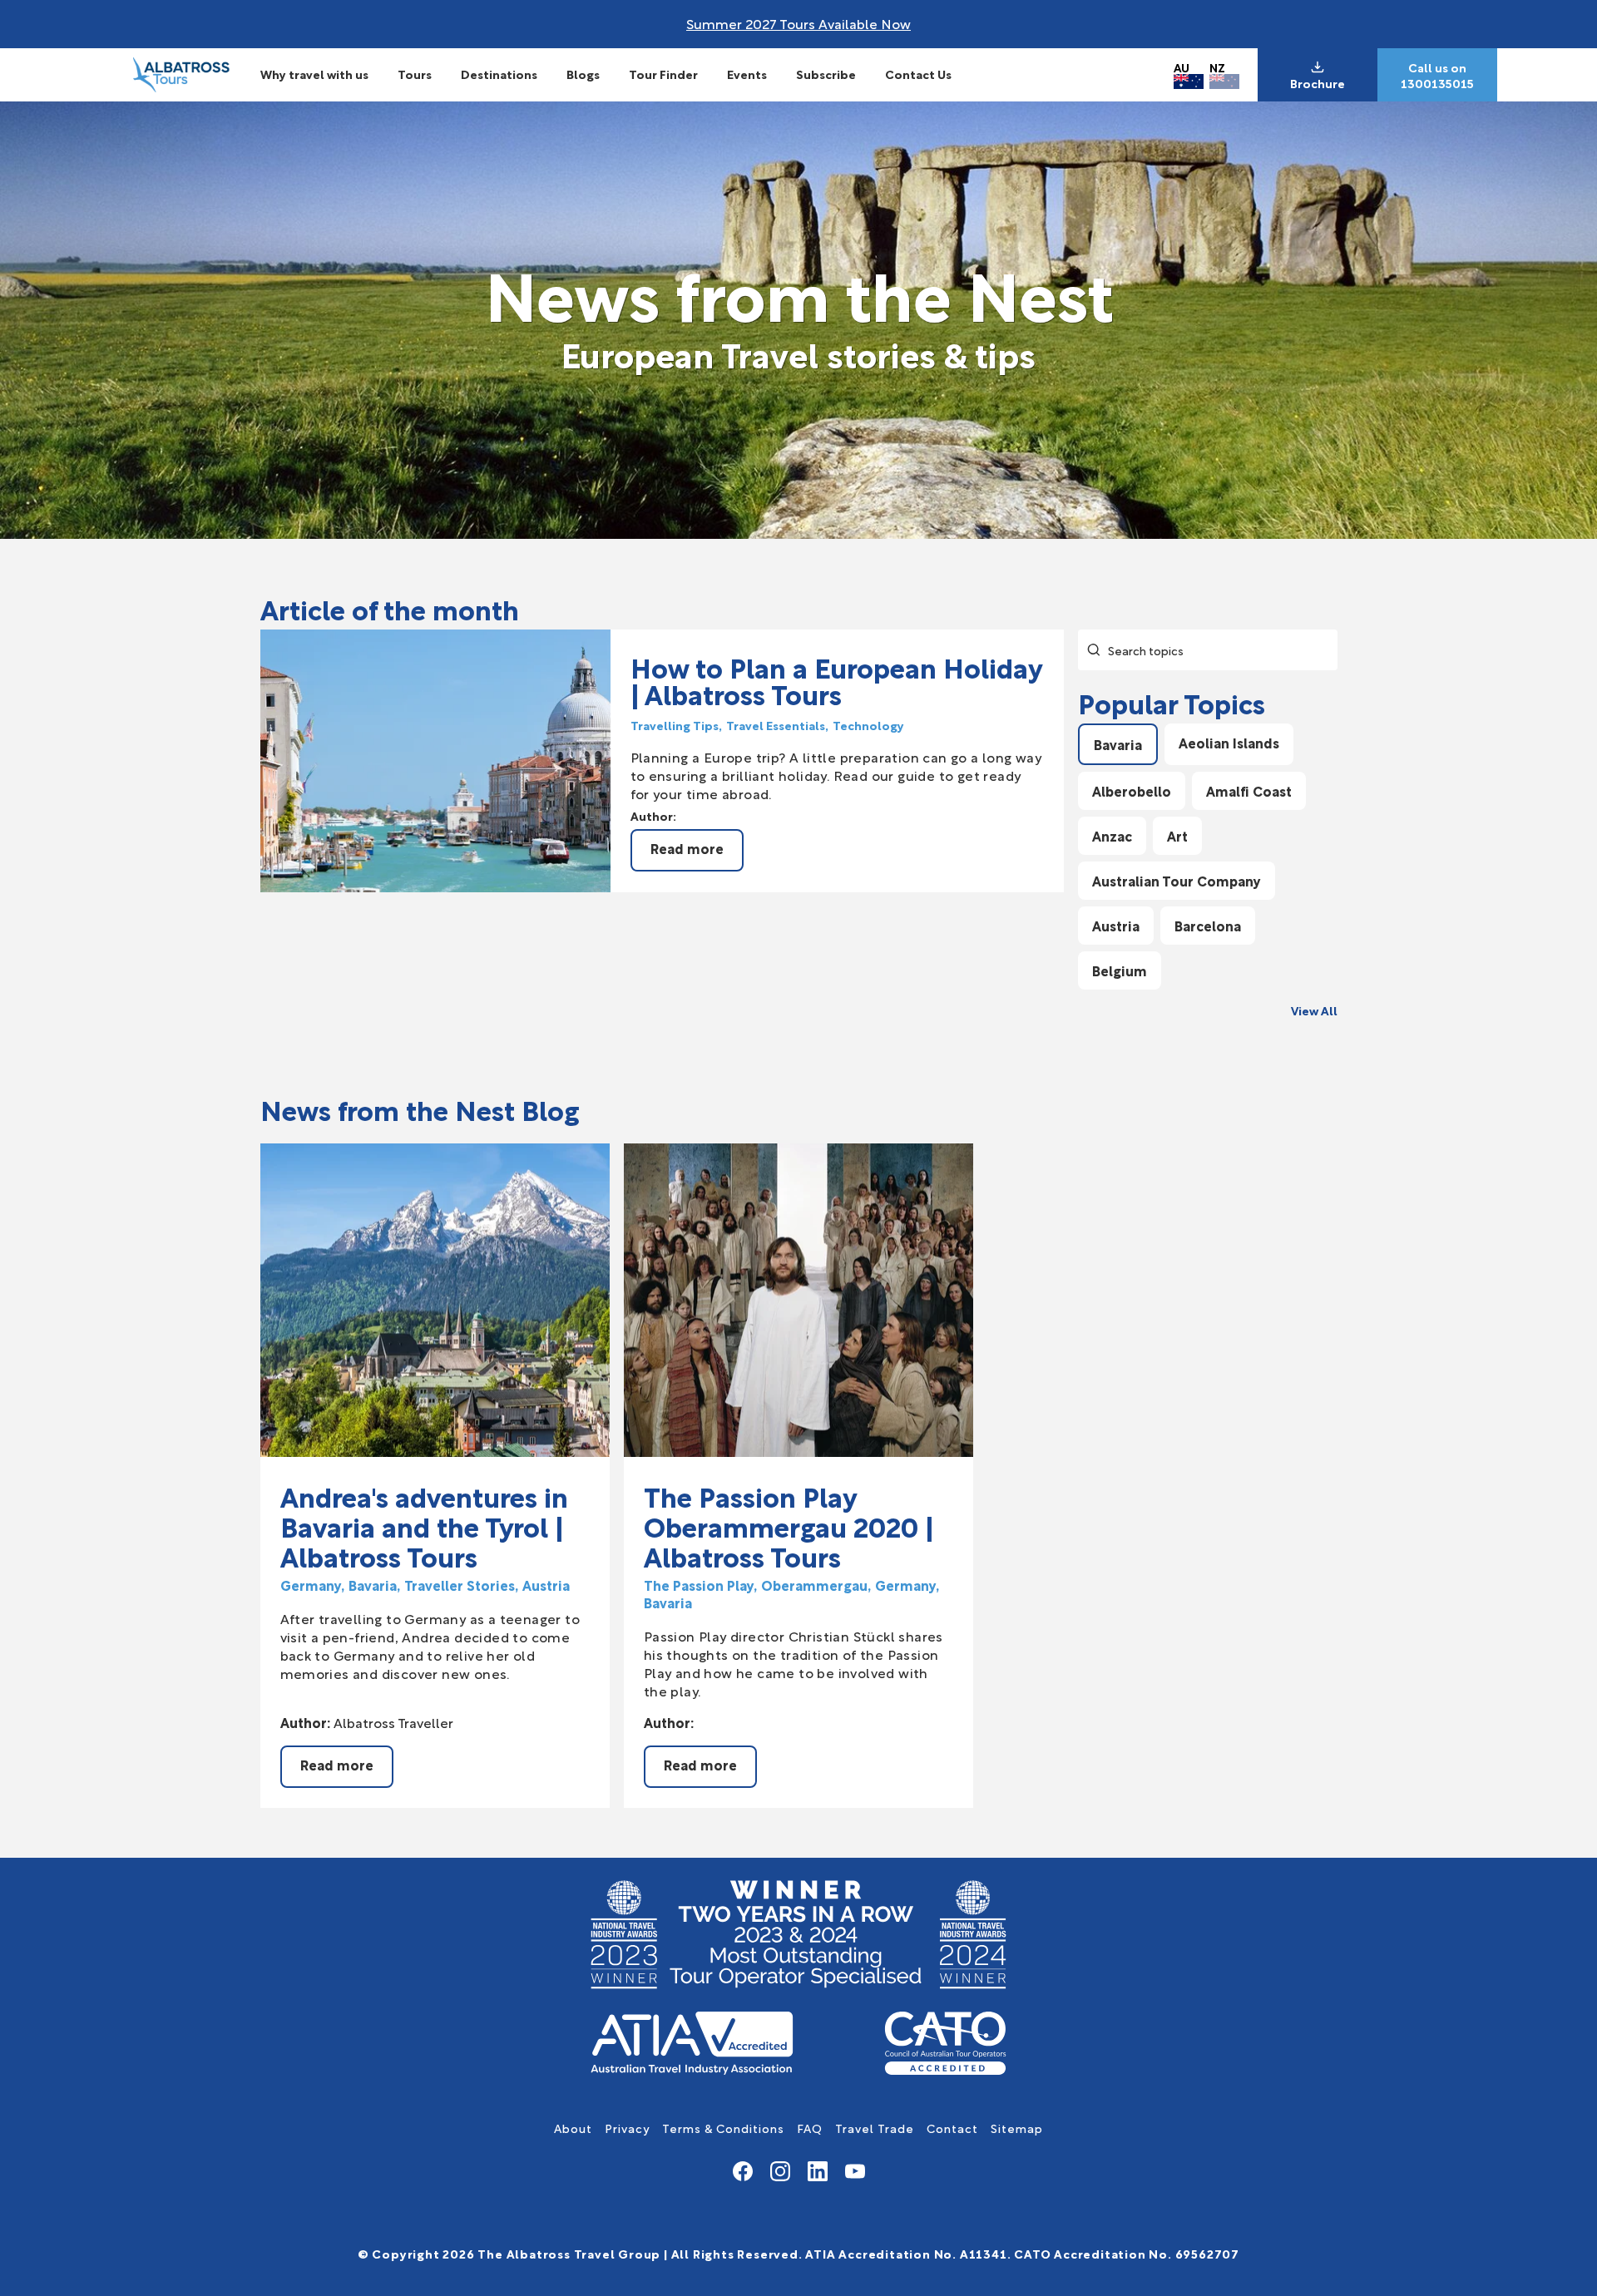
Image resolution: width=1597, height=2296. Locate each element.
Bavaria (1118, 744)
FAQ (810, 2128)
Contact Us (918, 74)
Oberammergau (814, 1585)
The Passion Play (699, 1585)
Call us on (1437, 67)
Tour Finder (663, 74)
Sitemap (1017, 2128)
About (573, 2128)
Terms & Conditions (723, 2128)
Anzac (1112, 835)
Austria (1116, 925)
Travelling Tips (675, 725)
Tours (415, 74)
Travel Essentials (776, 725)
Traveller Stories (460, 1585)
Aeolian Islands (1229, 742)
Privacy (627, 2128)
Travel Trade (875, 2128)
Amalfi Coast (1249, 790)
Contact (952, 2128)
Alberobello (1132, 790)
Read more (687, 848)
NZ (1217, 67)
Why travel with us (314, 74)
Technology (868, 725)
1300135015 (1437, 83)
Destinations (499, 74)
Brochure (1318, 83)
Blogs (583, 74)
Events (747, 74)
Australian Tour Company (1177, 880)
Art (1177, 835)
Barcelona (1208, 925)
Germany (311, 1585)
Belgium (1120, 970)
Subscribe (826, 74)
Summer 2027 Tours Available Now (798, 23)
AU (1182, 67)
